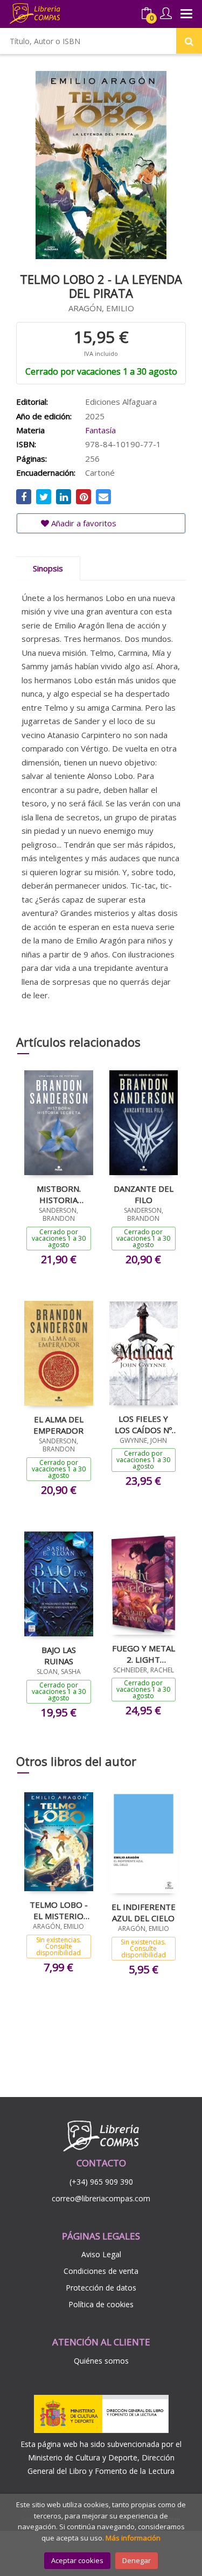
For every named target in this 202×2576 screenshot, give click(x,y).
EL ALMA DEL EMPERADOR (58, 1425)
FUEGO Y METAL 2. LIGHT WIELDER (144, 1654)
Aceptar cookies (77, 2560)
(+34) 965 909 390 (101, 2182)
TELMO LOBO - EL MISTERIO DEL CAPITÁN (59, 1910)
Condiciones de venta (101, 2271)
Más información (133, 2538)
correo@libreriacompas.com (101, 2198)
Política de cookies (101, 2304)
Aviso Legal (101, 2254)
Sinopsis (48, 568)
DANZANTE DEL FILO (144, 1194)
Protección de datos (101, 2288)
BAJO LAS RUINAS (59, 1655)
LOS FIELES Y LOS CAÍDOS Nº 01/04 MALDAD (144, 1424)
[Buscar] (189, 41)
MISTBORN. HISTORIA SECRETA (59, 1194)
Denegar (137, 2560)
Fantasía (100, 430)
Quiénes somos (101, 2361)
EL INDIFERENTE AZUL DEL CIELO (144, 1912)
